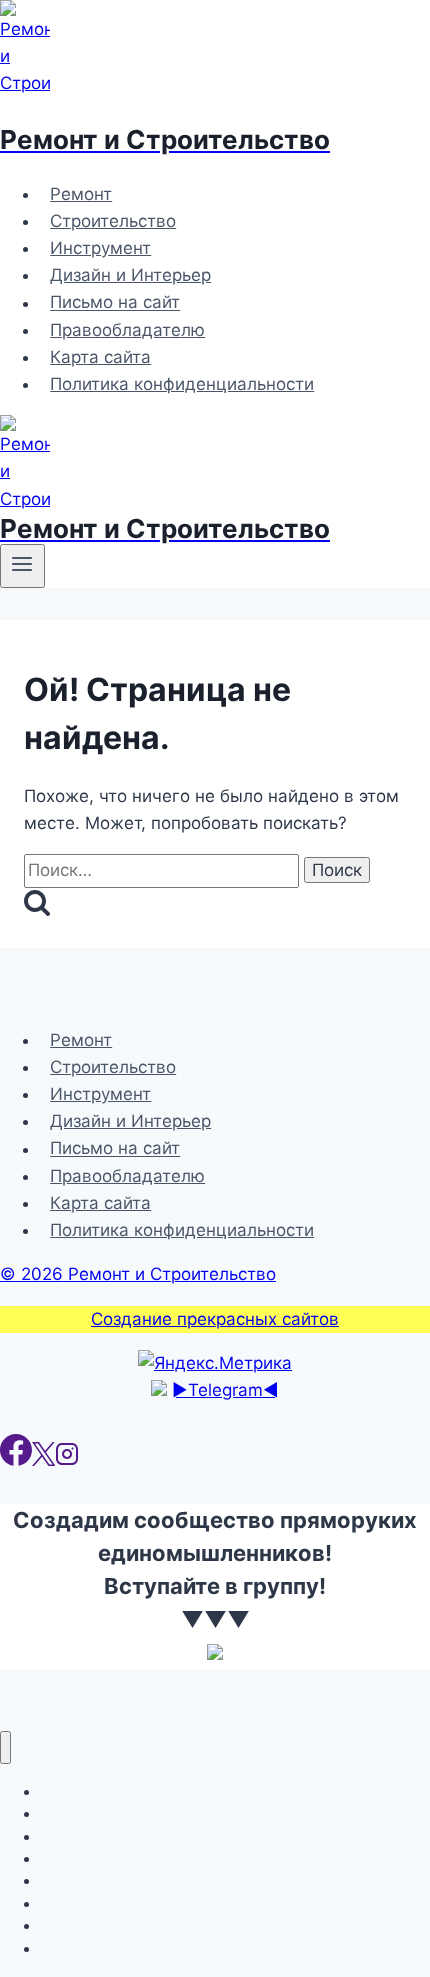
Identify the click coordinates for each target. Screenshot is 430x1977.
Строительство (113, 221)
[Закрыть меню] (5, 1747)
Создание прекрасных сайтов (215, 1319)
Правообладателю (127, 330)
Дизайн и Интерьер (130, 275)
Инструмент (100, 248)
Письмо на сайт (115, 303)
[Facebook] (16, 1460)
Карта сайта (100, 357)
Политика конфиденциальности (182, 384)
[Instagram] (67, 1460)
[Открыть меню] (22, 566)
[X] (43, 1460)
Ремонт (81, 194)
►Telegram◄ (225, 1390)
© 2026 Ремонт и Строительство (138, 1274)
